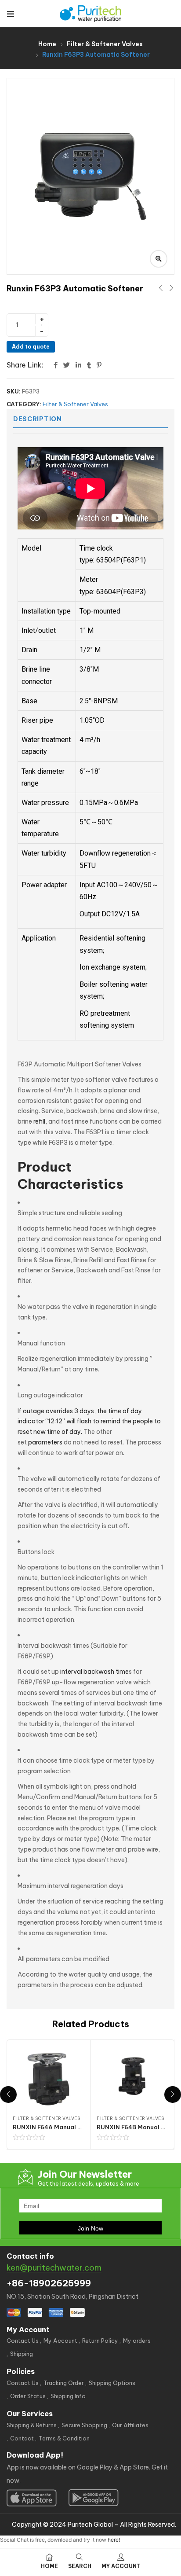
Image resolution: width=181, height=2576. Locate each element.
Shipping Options (112, 2383)
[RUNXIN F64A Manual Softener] (48, 2079)
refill (39, 1121)
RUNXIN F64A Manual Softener (58, 2127)
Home (47, 44)
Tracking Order (64, 2383)
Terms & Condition (64, 2438)
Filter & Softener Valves (105, 44)
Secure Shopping (84, 2425)
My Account (60, 2341)
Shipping (22, 2354)
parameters (45, 1442)
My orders (137, 2341)
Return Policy (100, 2341)
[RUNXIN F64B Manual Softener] (132, 2079)
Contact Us (23, 2341)
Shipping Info (68, 2396)
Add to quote (31, 347)
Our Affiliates (130, 2425)
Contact (22, 2438)
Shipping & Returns (32, 2425)
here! (114, 2540)
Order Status (28, 2396)
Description (38, 419)
